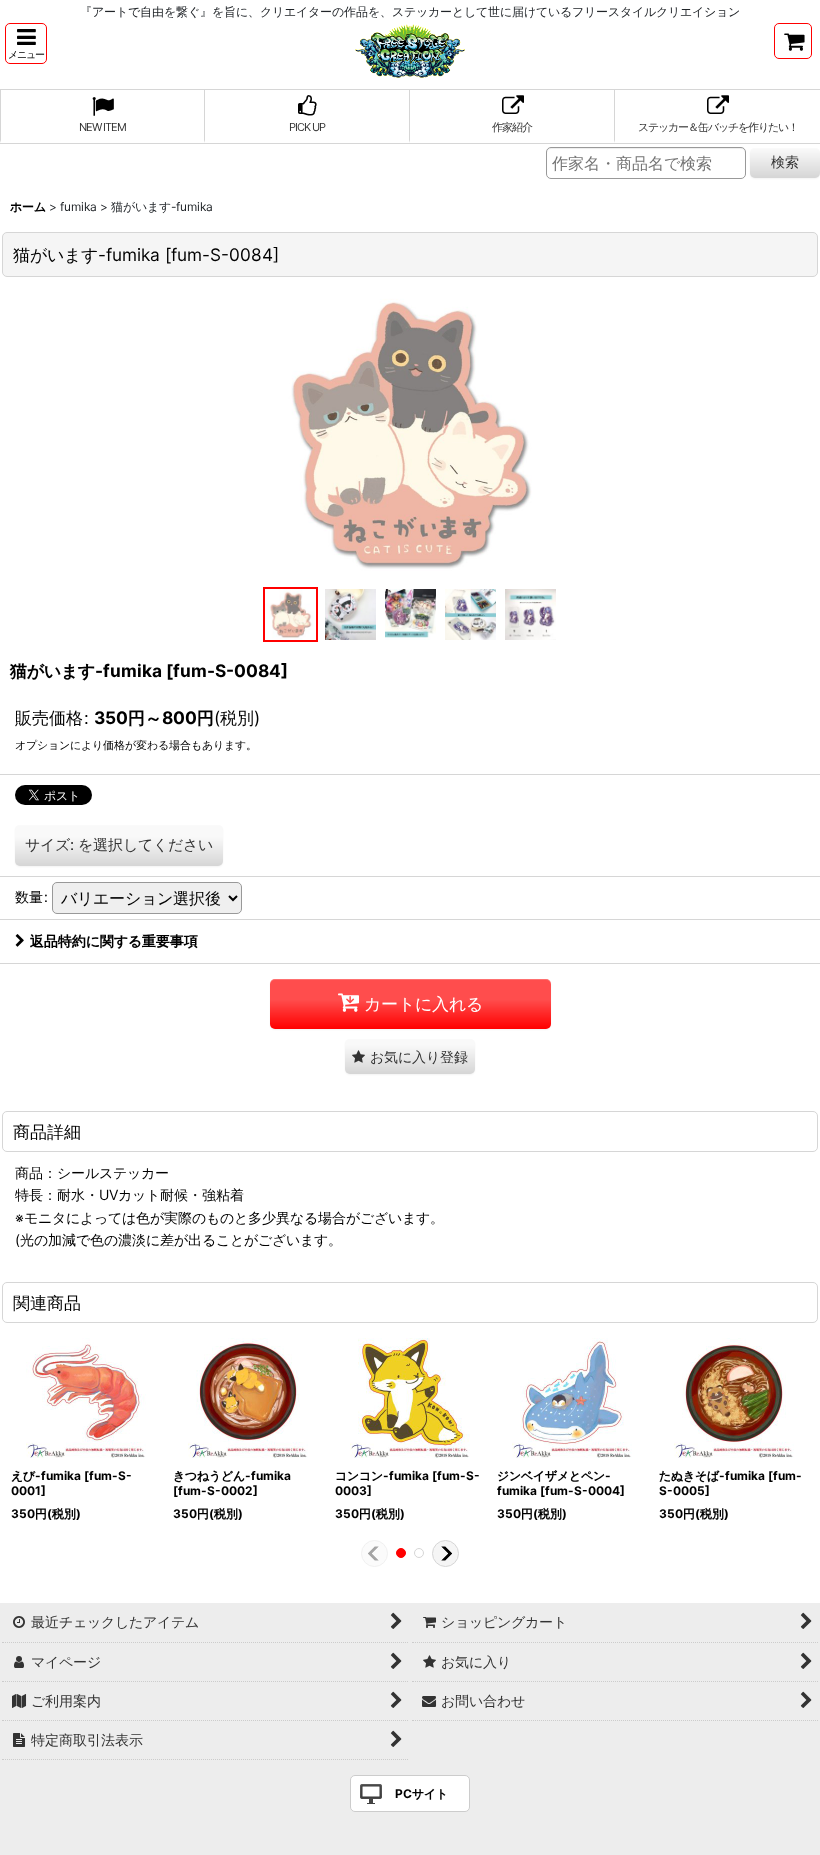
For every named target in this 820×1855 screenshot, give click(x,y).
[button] (26, 43)
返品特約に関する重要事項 (114, 940)
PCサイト (421, 1793)
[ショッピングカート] (793, 41)
